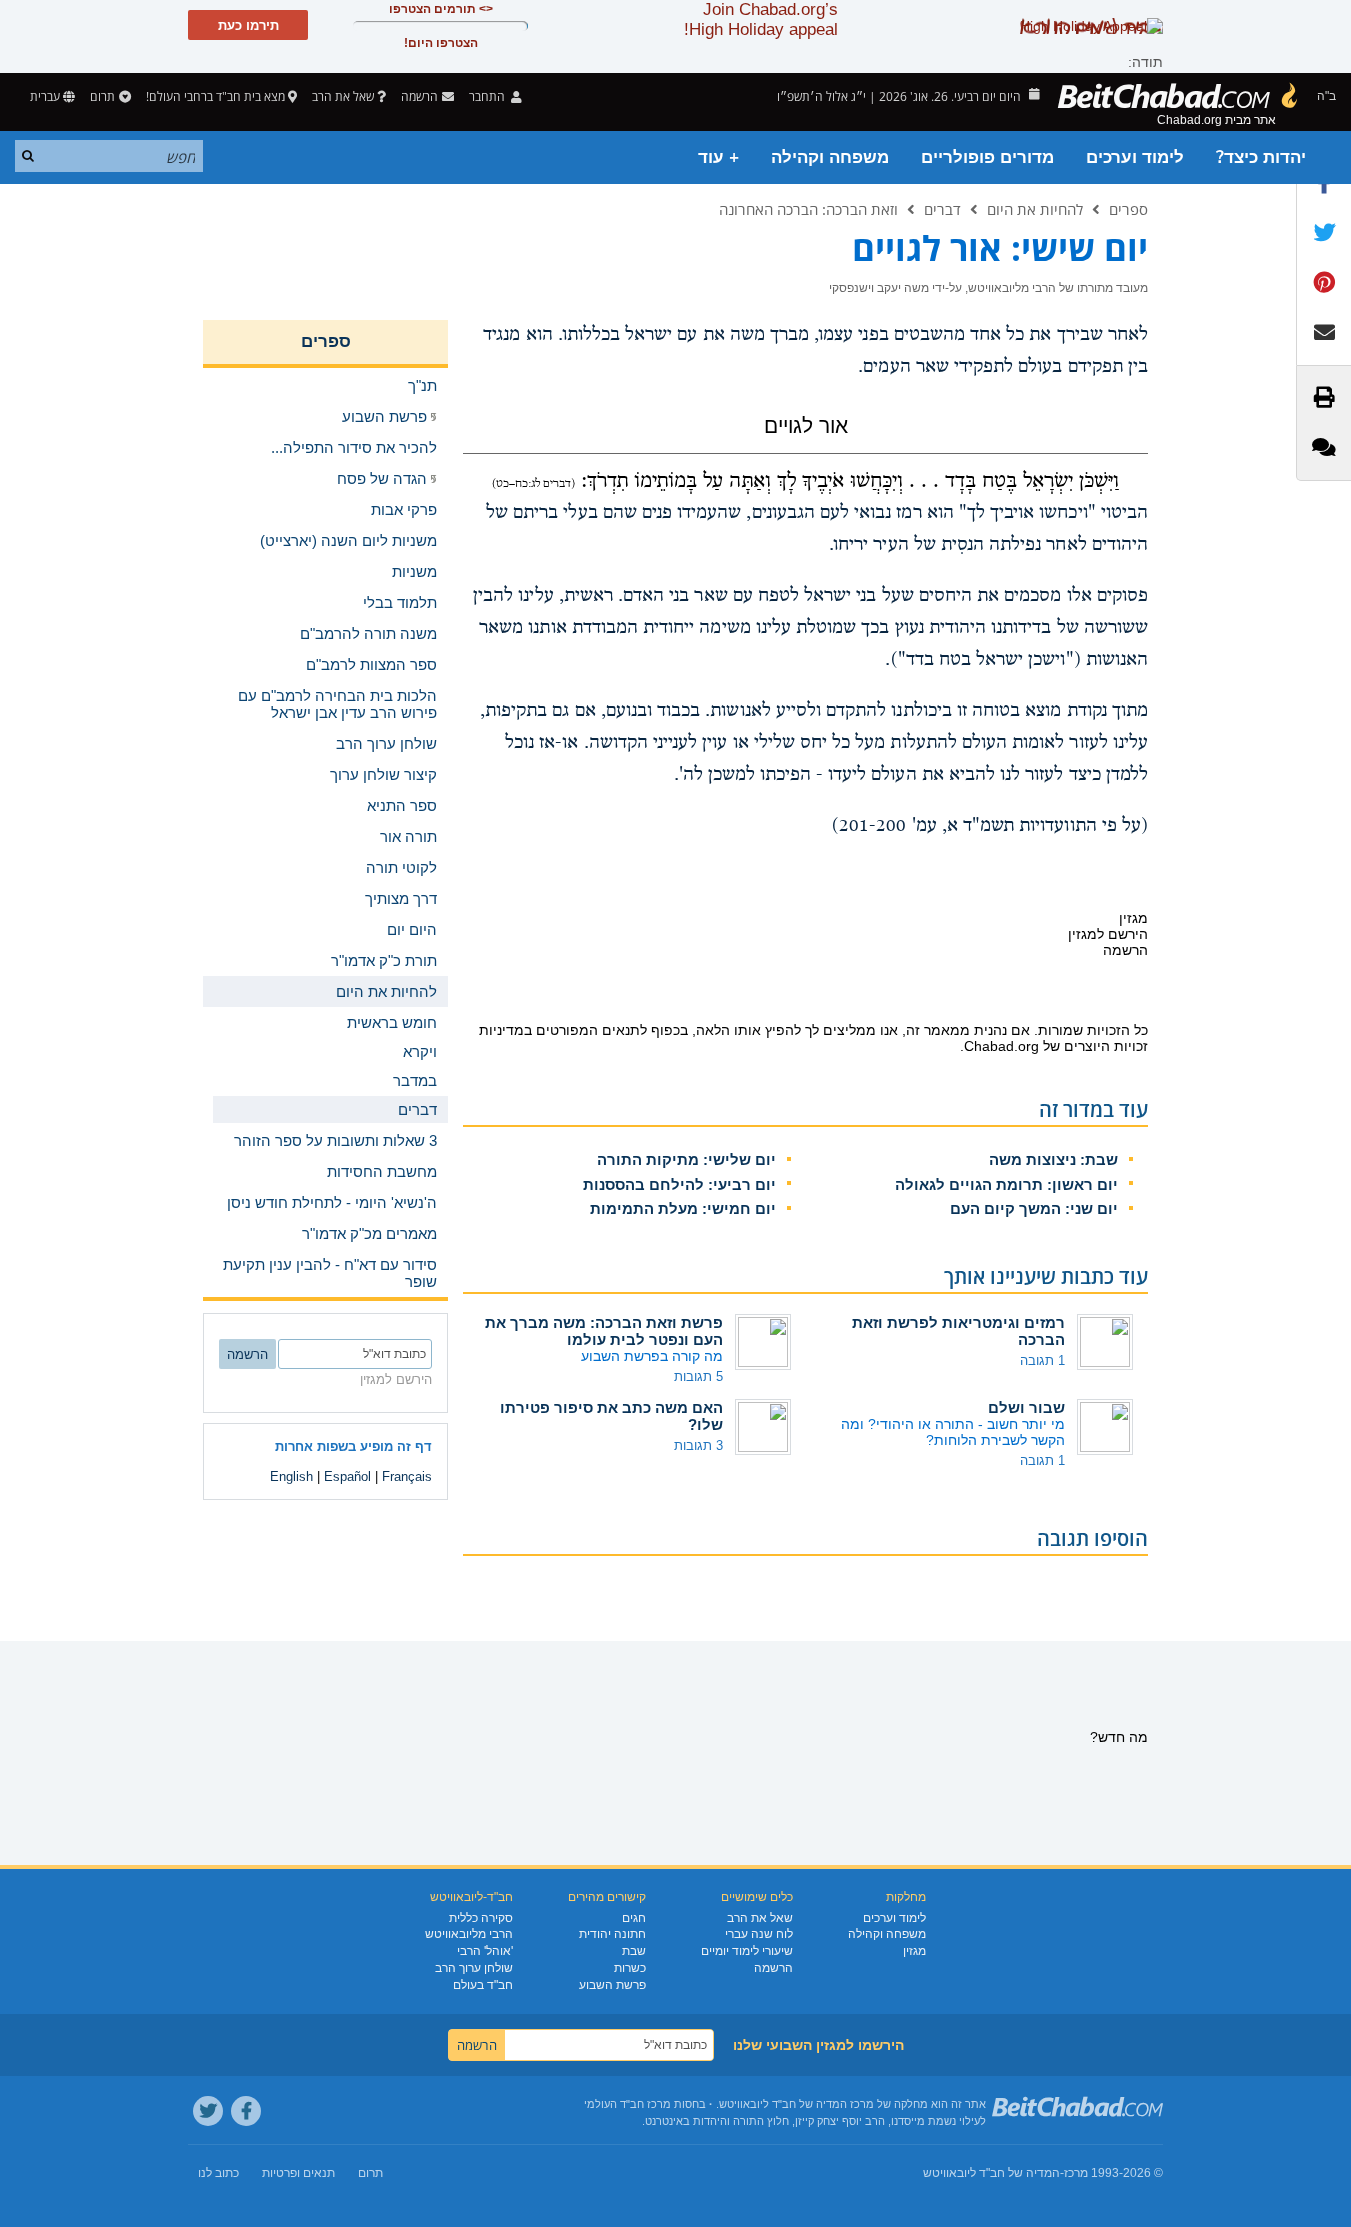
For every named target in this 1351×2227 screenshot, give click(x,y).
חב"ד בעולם (483, 1985)
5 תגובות (698, 1376)
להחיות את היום (1035, 209)
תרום (102, 96)
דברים (942, 209)
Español (347, 1476)
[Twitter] (208, 2111)
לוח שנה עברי (759, 1934)
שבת (634, 1951)
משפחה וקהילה (830, 157)
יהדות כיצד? (1261, 157)
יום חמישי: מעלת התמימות (683, 1208)
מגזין (914, 1951)
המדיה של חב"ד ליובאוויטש (991, 2173)
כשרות (630, 1968)
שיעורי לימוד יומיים (747, 1951)
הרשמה (773, 1968)
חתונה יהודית (612, 1934)
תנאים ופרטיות (298, 2173)
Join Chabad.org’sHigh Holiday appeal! (761, 19)
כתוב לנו (218, 2173)
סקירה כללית (481, 1918)
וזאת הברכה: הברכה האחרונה (808, 209)
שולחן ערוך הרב (474, 1968)
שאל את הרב (343, 96)
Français (407, 1476)
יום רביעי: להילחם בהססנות (679, 1184)
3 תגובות (698, 1445)
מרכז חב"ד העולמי (627, 2104)
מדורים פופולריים (987, 157)
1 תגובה (1042, 1360)
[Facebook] (246, 2111)
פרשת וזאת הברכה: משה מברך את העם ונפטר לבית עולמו (604, 1331)
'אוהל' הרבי (485, 1951)
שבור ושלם (1026, 1407)
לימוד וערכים (1135, 157)
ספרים (1128, 209)
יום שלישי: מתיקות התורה (686, 1159)
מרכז (1076, 2173)
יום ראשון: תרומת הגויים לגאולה (1006, 1184)
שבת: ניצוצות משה (1053, 1159)
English (291, 1476)
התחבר (488, 96)
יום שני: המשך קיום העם (1034, 1208)
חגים (634, 1918)
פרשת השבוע (612, 1985)
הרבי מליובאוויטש (469, 1934)
